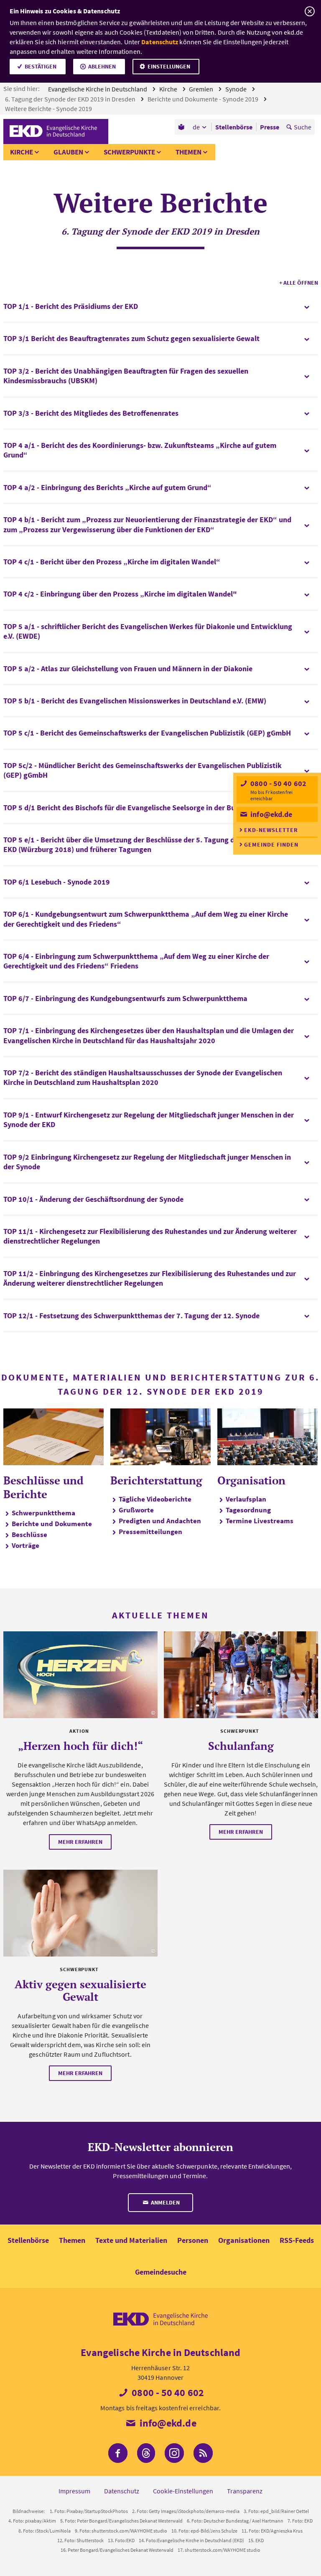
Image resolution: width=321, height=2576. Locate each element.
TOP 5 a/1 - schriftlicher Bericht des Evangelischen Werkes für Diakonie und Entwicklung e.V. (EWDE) (148, 631)
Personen (193, 2240)
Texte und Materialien (131, 2240)
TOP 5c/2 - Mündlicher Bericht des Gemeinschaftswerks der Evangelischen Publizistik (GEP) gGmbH (143, 770)
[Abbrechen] (310, 11)
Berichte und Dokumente (52, 1524)
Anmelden (165, 2202)
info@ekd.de (270, 814)
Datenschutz (160, 42)
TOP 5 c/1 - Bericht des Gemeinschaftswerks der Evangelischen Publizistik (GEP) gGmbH (147, 733)
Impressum (74, 2491)
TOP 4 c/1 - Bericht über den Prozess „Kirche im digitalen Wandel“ (112, 562)
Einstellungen (169, 66)
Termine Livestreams (260, 1521)
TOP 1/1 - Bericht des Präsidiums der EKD (71, 306)
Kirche (169, 89)
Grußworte (136, 1510)
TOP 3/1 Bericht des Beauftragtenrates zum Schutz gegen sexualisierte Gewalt (131, 338)
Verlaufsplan (246, 1499)
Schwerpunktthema (43, 1513)
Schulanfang (241, 1746)
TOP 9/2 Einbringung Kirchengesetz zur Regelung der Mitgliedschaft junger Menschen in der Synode (147, 1162)
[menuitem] (182, 127)
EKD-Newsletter (271, 830)
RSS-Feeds (297, 2240)
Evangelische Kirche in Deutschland (98, 89)
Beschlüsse (29, 1534)
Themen (189, 152)
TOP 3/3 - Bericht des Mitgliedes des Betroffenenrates (91, 413)
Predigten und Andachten (160, 1521)
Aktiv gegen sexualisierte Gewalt (80, 1990)
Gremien (202, 89)
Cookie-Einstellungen (183, 2491)
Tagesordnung (248, 1510)
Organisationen (244, 2240)
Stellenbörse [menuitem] (234, 127)
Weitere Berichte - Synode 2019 (49, 109)
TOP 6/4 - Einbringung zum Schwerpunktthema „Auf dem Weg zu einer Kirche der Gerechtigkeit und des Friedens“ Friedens (136, 961)
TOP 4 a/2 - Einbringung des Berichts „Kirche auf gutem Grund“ (107, 487)
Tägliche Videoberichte (155, 1499)
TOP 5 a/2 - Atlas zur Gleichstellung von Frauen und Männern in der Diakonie (128, 669)
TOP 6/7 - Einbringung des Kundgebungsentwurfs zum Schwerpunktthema (125, 998)
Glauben (68, 152)
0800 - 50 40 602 (278, 783)
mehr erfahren (80, 1842)
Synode (237, 89)
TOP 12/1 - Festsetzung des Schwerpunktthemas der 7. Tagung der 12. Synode (131, 1316)
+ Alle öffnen (299, 283)
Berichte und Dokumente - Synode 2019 (204, 99)
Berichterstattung (156, 1480)
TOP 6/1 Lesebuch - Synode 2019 (57, 882)
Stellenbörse (28, 2240)
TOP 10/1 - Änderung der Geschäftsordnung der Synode (93, 1199)
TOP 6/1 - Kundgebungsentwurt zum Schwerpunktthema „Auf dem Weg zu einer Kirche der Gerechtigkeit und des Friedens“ (146, 919)
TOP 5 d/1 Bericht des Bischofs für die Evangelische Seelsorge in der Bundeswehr (135, 808)
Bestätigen (41, 66)
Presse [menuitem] (270, 127)
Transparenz (245, 2491)
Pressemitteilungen (150, 1532)
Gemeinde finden (271, 844)
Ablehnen (102, 66)
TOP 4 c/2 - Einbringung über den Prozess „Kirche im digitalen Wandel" (120, 594)
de (196, 127)
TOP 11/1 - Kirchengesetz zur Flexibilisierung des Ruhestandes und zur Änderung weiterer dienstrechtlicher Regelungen (150, 1236)
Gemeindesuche (161, 2272)
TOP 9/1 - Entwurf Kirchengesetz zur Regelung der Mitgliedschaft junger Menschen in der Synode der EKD (149, 1120)
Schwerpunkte (129, 152)
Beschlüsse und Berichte (43, 1487)
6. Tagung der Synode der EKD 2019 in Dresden (71, 99)
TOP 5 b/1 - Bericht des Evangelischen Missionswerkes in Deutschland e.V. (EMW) (135, 701)
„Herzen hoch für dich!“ (80, 1746)
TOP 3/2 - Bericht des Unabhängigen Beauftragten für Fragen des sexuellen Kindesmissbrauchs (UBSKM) (126, 376)
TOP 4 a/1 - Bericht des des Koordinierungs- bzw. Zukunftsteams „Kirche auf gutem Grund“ (140, 450)
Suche (303, 127)
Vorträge (25, 1545)
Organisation (251, 1480)
